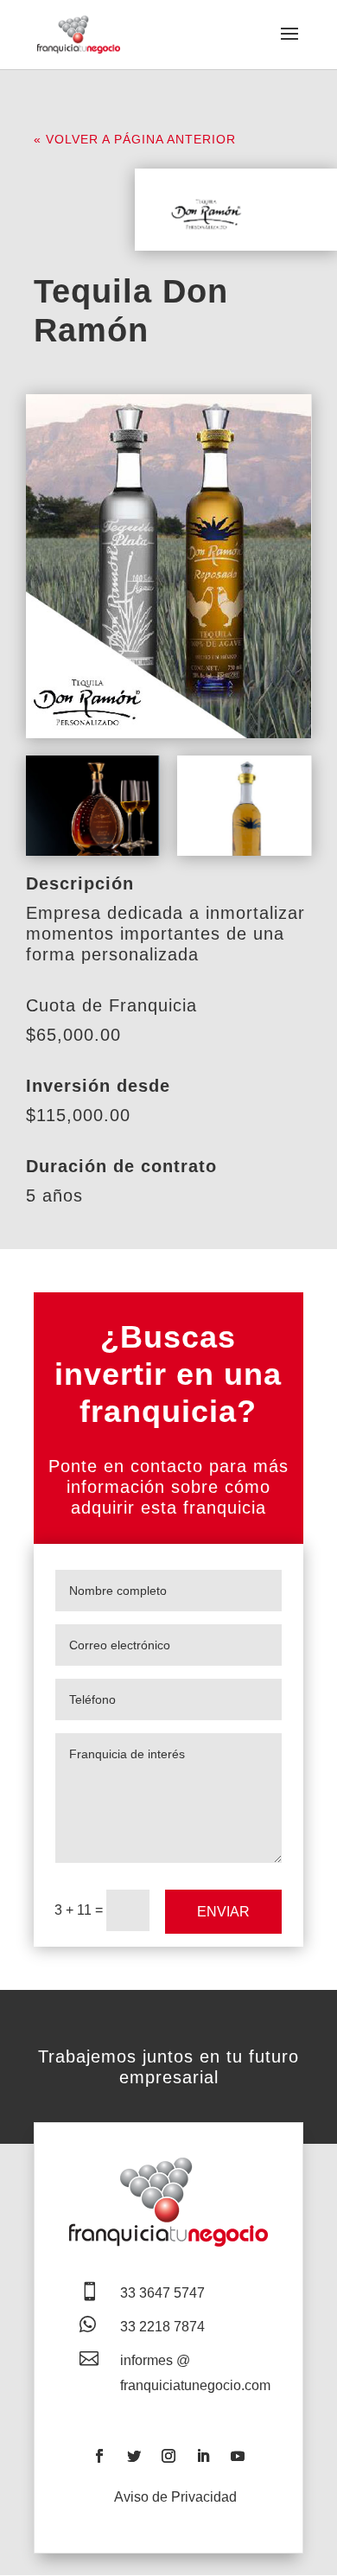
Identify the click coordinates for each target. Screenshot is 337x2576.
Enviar (223, 1912)
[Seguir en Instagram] (168, 2456)
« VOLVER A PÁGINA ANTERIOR (135, 139)
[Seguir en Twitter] (134, 2456)
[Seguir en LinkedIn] (203, 2456)
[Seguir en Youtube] (238, 2456)
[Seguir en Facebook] (99, 2456)
